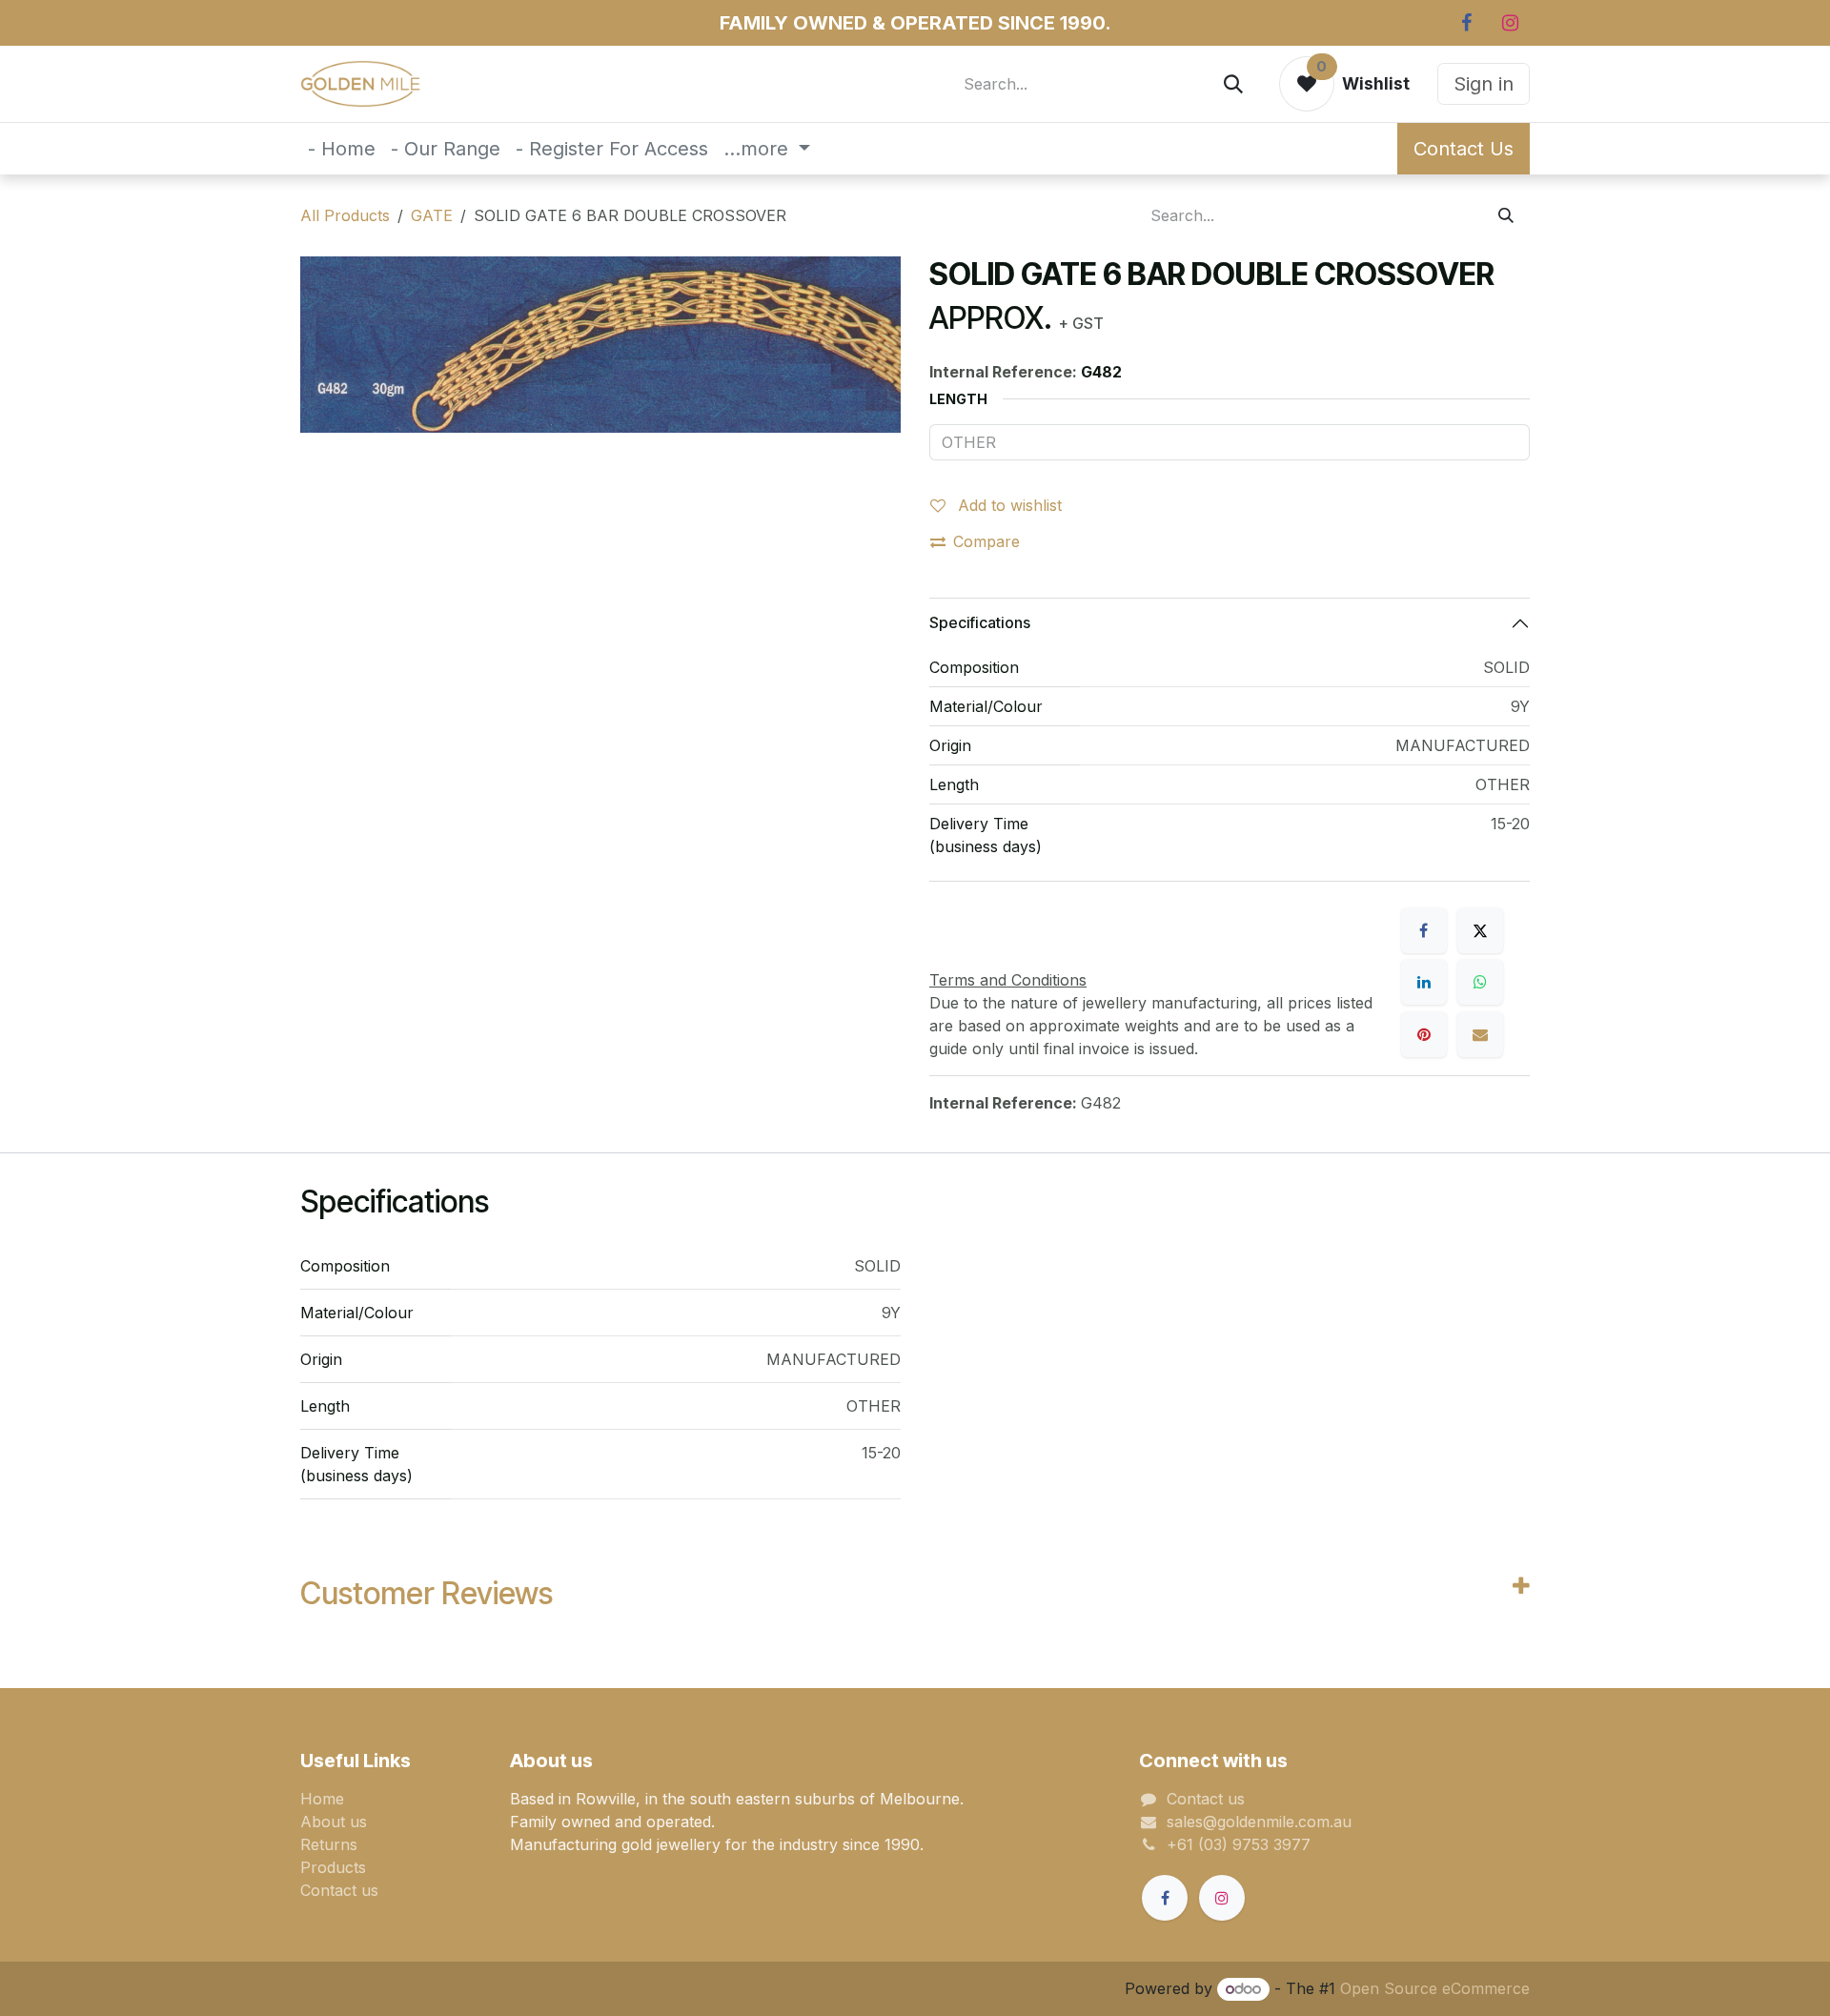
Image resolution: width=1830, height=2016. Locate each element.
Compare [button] (986, 541)
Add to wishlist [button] (1007, 505)
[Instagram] (1510, 23)
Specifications (980, 622)
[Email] (1480, 1034)
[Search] (1233, 84)
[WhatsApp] (1480, 982)
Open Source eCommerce (1435, 1988)
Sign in (1484, 84)
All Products (345, 215)
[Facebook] (1466, 23)
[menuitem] (342, 149)
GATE (432, 215)
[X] (1480, 930)
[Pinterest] (1424, 1034)
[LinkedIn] (1424, 982)
